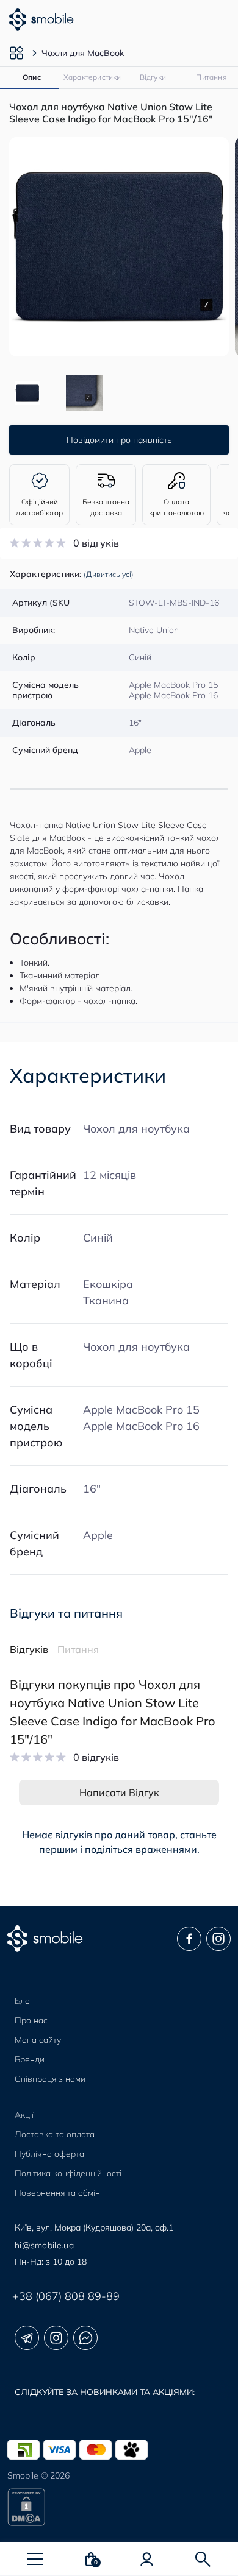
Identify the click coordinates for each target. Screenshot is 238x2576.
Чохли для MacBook (83, 53)
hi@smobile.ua (44, 2245)
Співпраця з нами (50, 2079)
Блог (24, 2001)
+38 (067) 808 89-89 (66, 2296)
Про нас (31, 2020)
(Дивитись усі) (109, 574)
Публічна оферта (49, 2154)
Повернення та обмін (57, 2193)
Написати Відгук (119, 1792)
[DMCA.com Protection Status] (119, 2507)
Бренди (30, 2059)
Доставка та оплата (55, 2134)
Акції (24, 2115)
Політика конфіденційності (68, 2173)
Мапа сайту (38, 2040)
